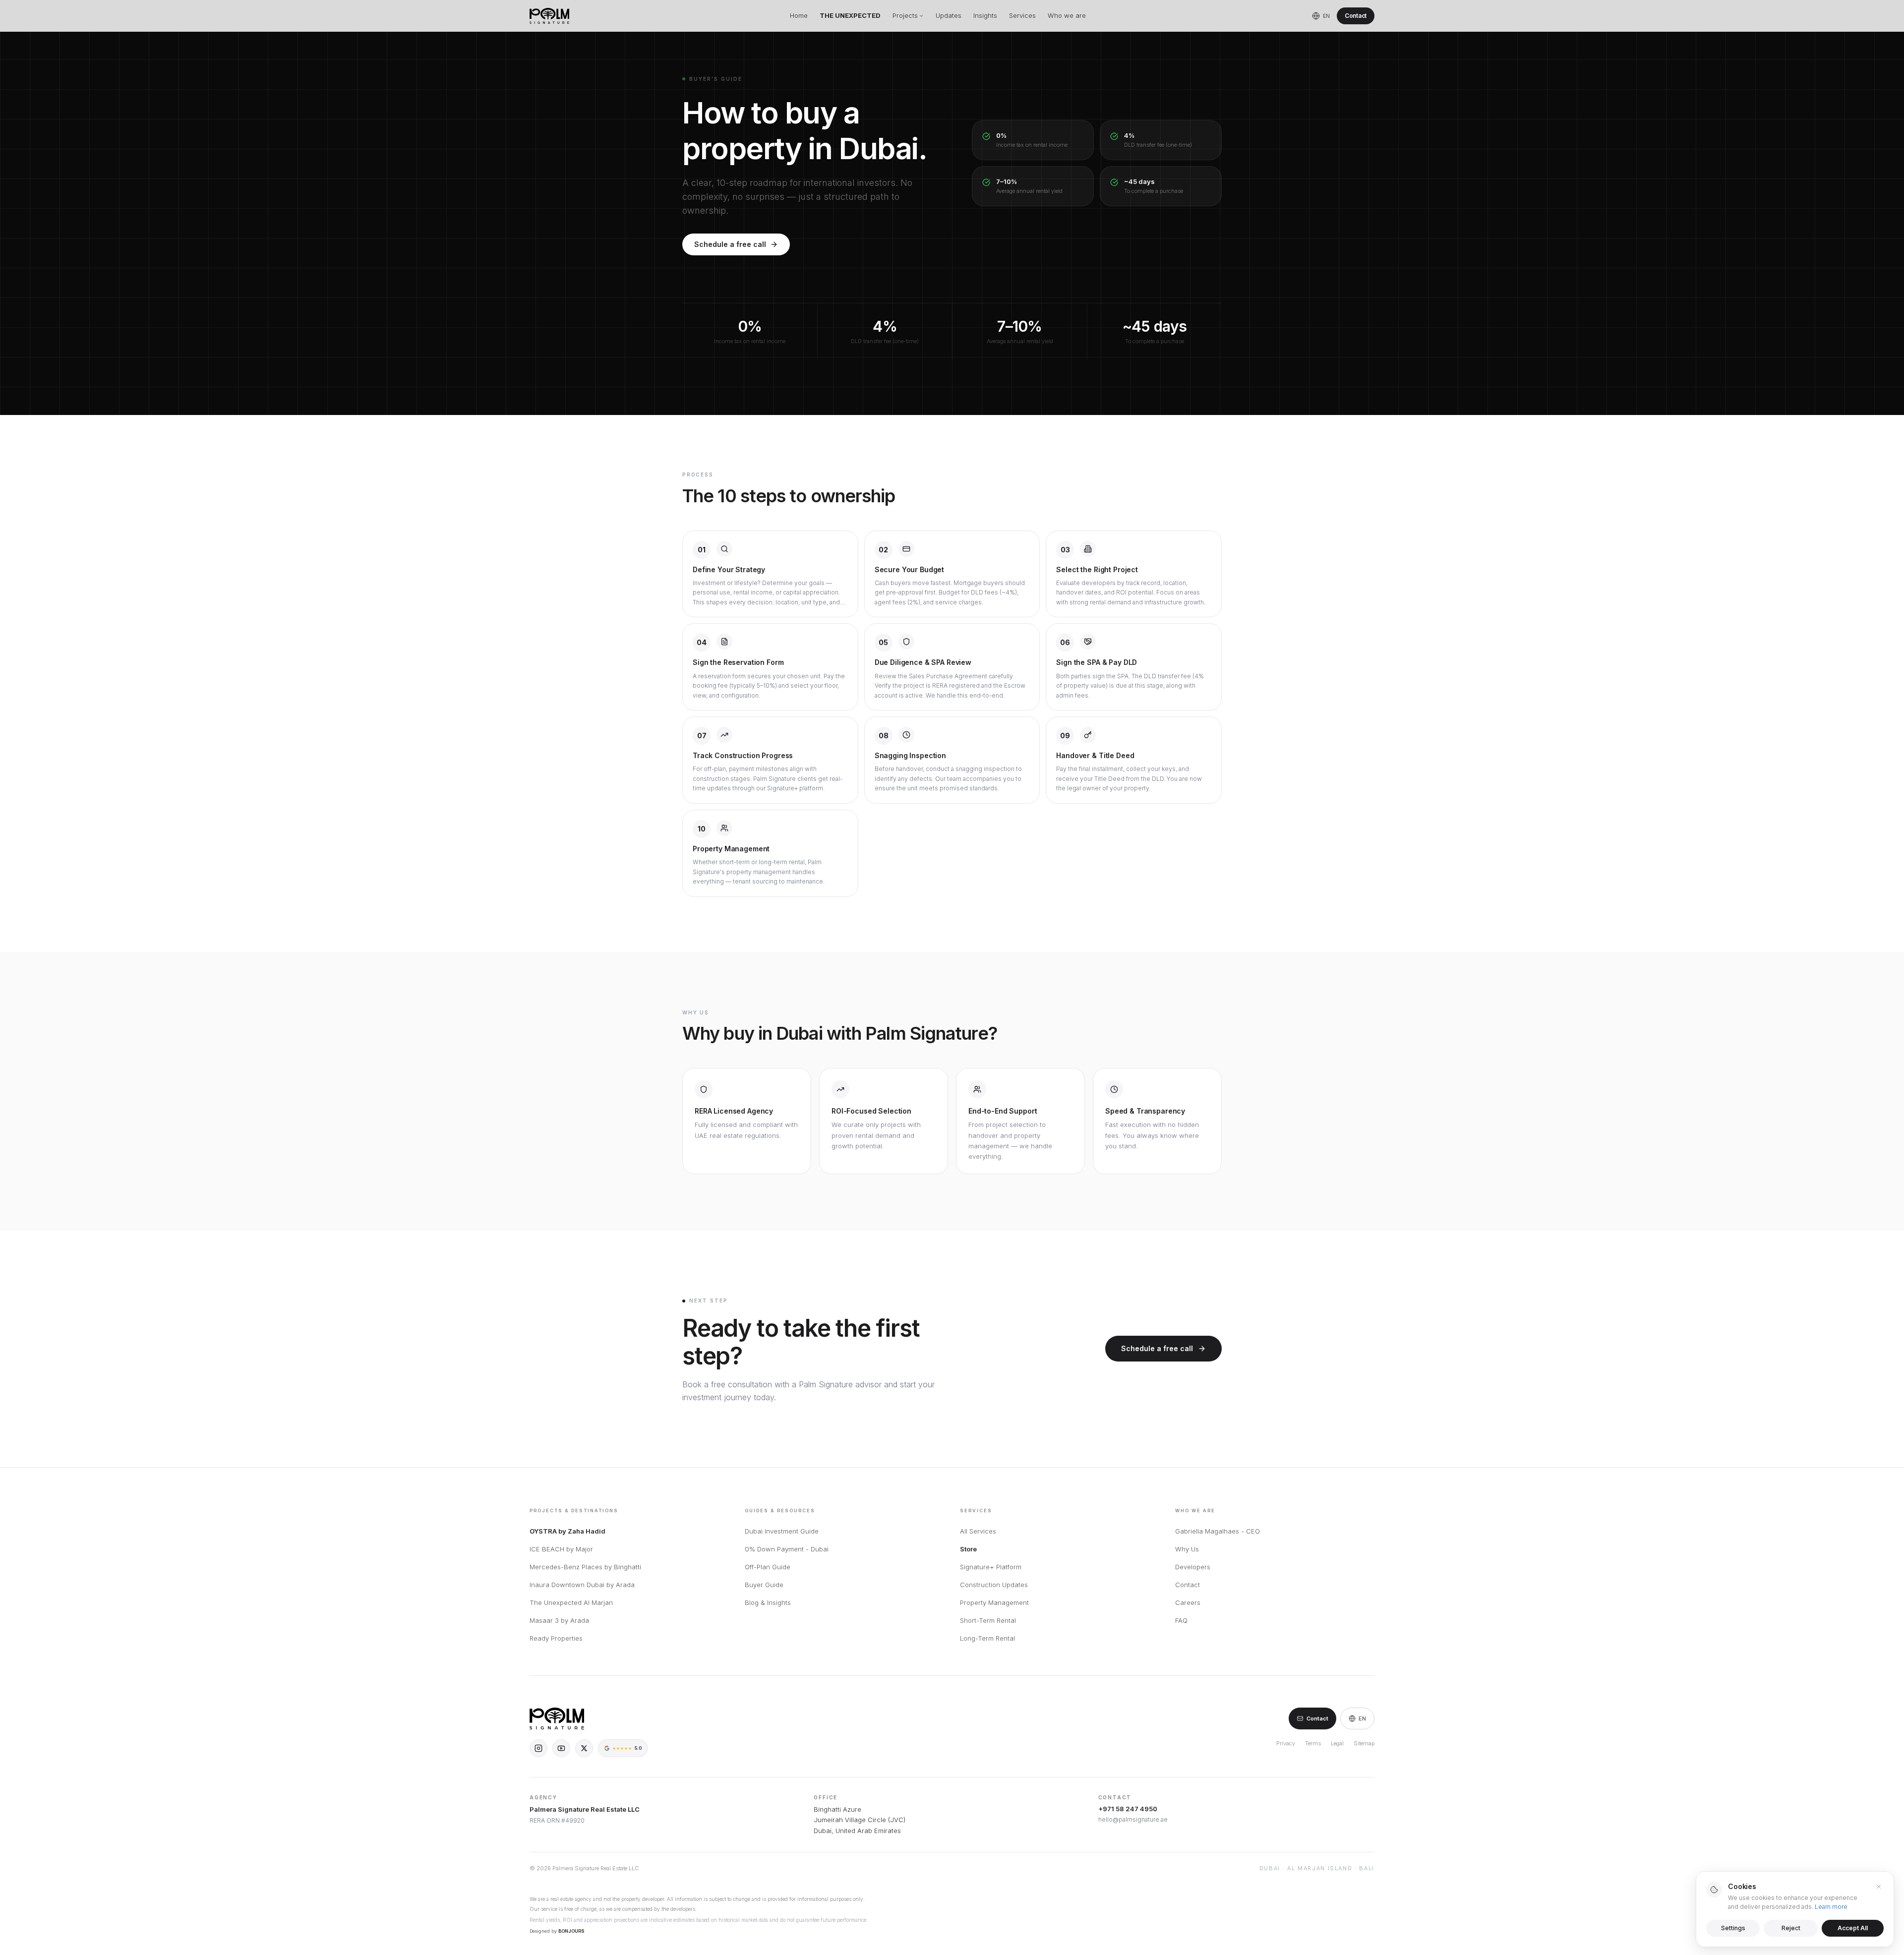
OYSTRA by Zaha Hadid (567, 1531)
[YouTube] (561, 1748)
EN (1362, 1718)
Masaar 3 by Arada (559, 1620)
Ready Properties (556, 1638)
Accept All (1853, 1928)
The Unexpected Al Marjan (571, 1602)
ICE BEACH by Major (561, 1549)
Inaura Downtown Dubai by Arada (582, 1585)
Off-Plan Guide (768, 1567)
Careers (1188, 1602)
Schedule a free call (730, 244)
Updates (949, 15)
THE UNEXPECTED (850, 15)
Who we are (1067, 15)
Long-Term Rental (987, 1638)
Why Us (1187, 1549)
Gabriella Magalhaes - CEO (1218, 1531)
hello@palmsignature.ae (1133, 1819)
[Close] (1879, 1887)
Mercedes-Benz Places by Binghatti (585, 1567)
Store (968, 1549)
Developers (1193, 1567)
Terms (1313, 1743)
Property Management (994, 1602)
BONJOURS (571, 1931)
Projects (905, 15)
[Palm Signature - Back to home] (549, 16)
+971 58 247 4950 (1128, 1809)
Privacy (1286, 1743)
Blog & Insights (768, 1602)
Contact (1356, 16)
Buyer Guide (764, 1585)
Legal (1337, 1743)
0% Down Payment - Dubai (787, 1549)
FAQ (1181, 1620)
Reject (1791, 1928)
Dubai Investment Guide (782, 1531)
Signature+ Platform (991, 1567)
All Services (978, 1531)
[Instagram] (538, 1748)
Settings (1733, 1928)
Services (1022, 15)
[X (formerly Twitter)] (584, 1748)
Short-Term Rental (988, 1620)
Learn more (1831, 1907)
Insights (985, 15)
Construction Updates (994, 1585)
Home (799, 15)
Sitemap (1364, 1743)
